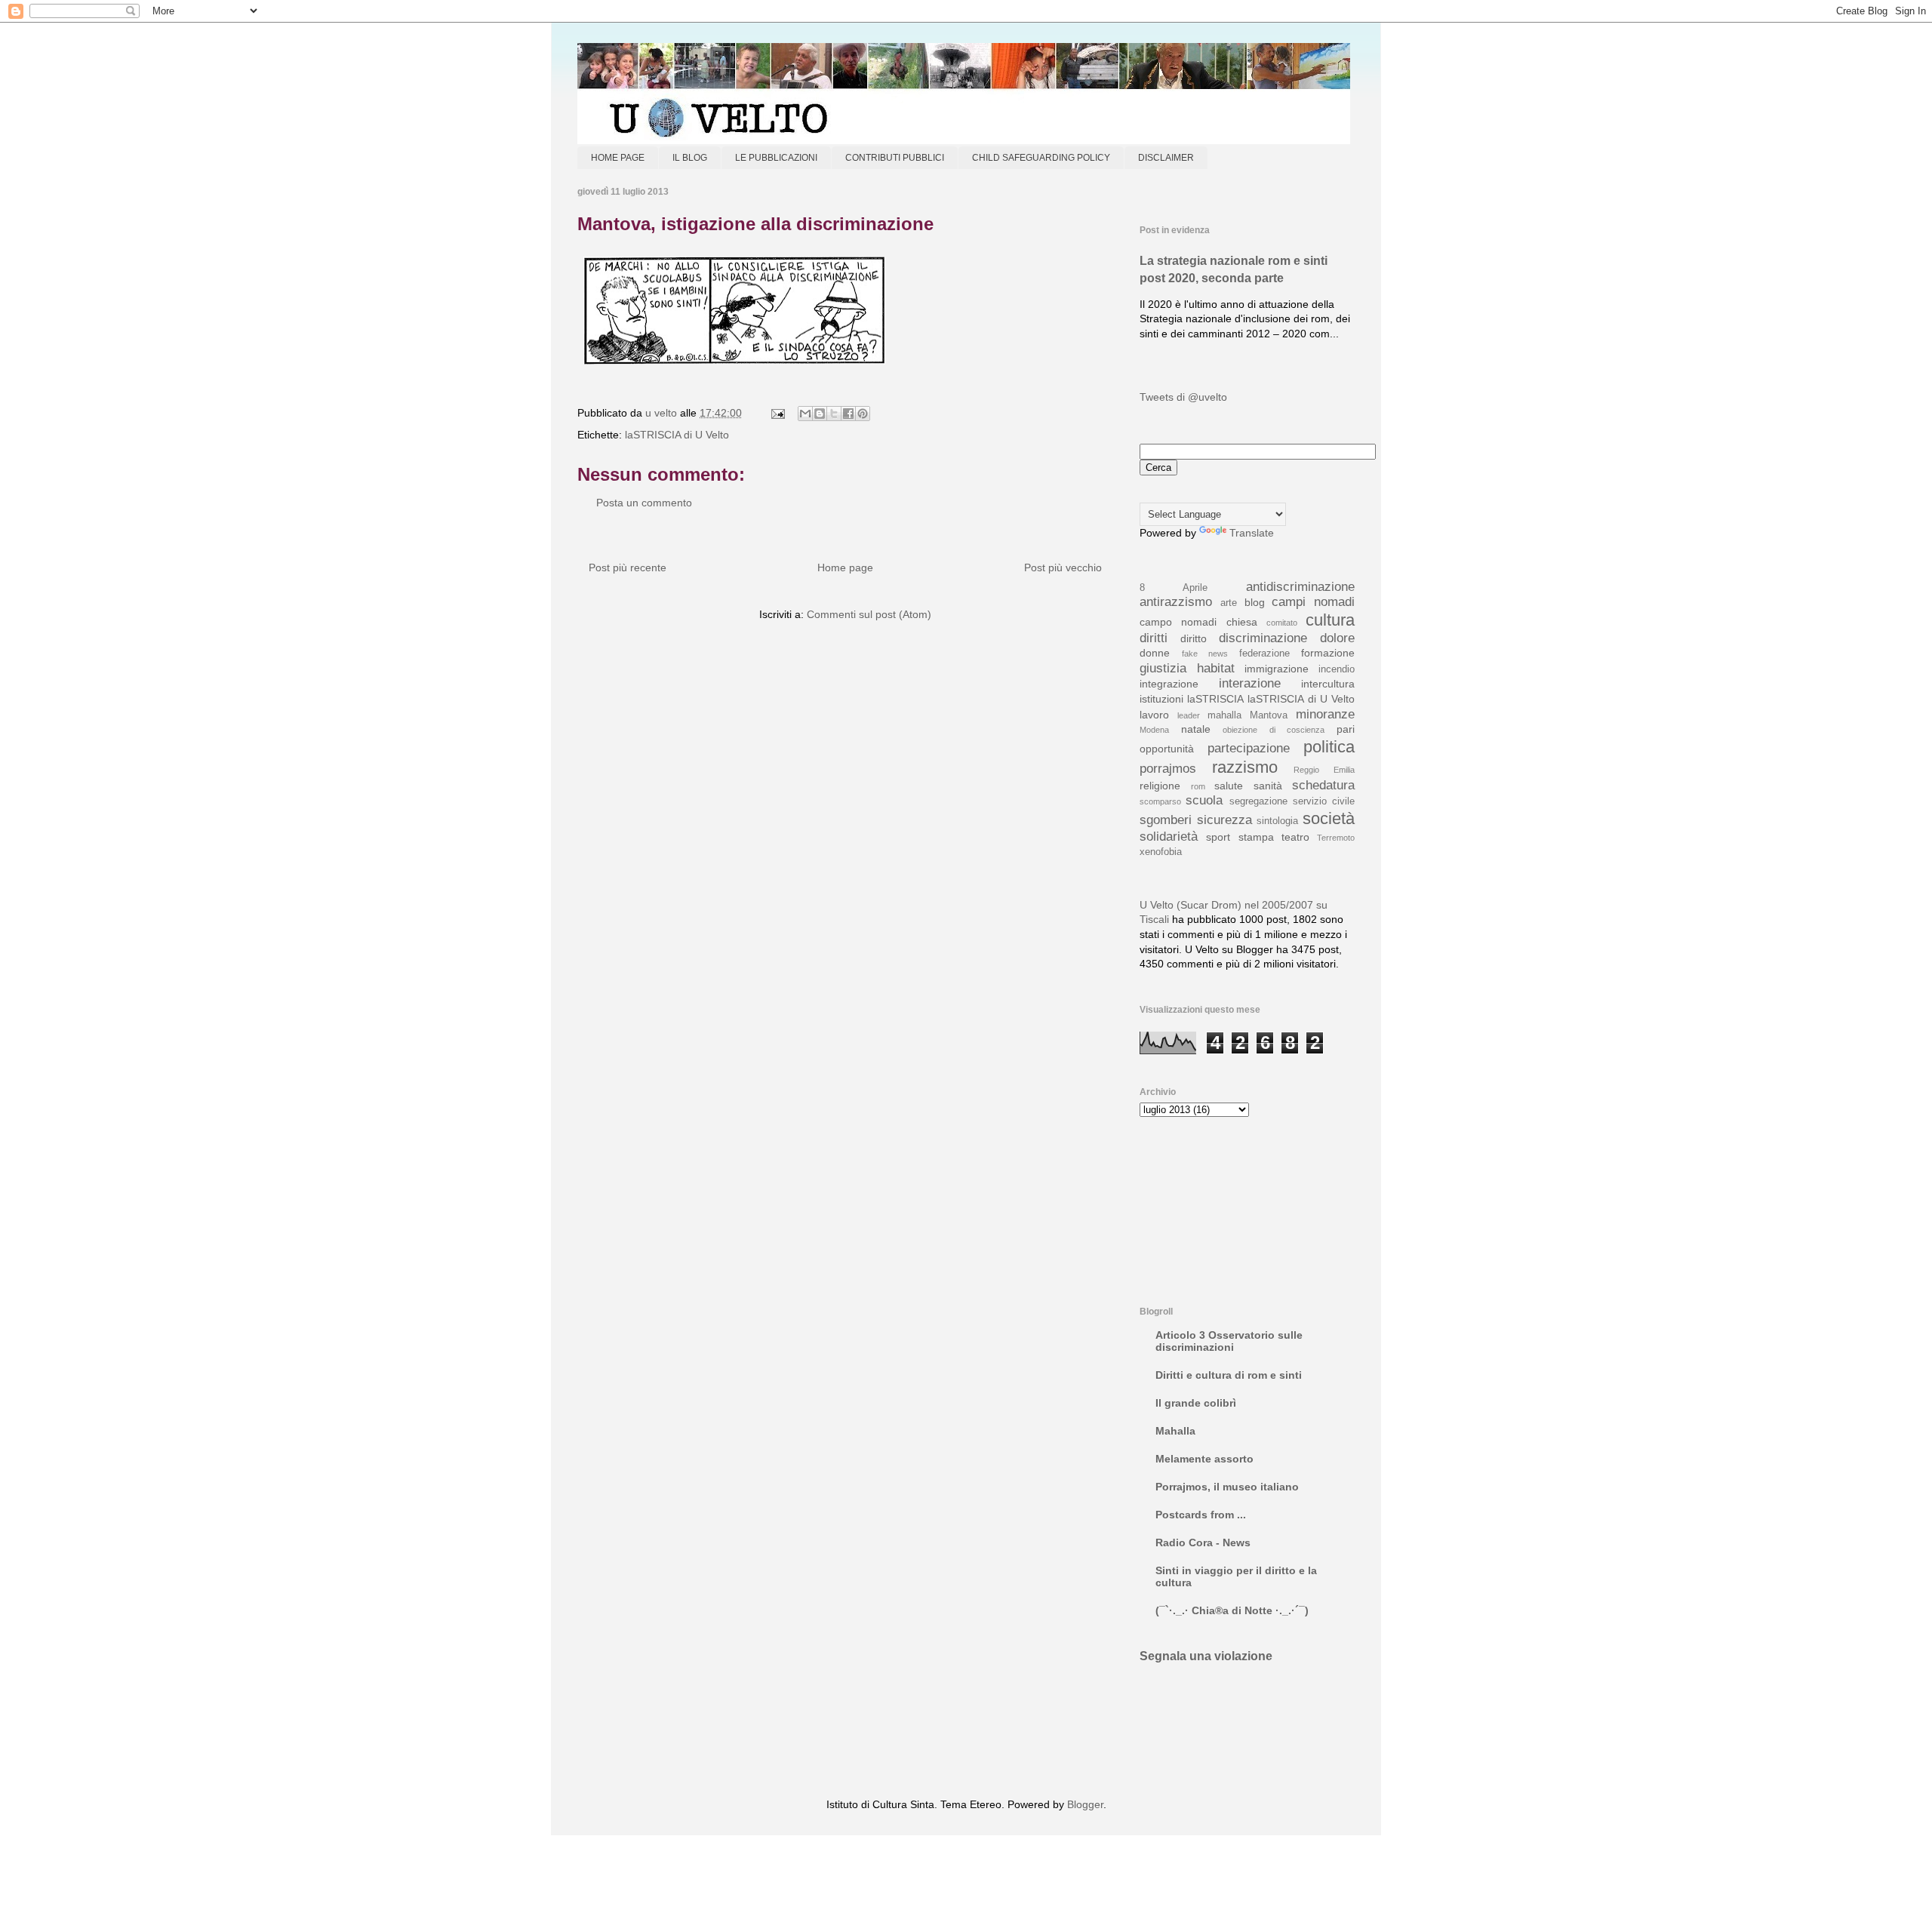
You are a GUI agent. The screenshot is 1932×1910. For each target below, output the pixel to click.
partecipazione (1249, 748)
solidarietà (1169, 837)
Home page (845, 567)
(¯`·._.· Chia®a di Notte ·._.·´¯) (1232, 1610)
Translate (1252, 533)
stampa (1256, 837)
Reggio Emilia (1324, 770)
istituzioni (1161, 699)
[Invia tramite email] (805, 414)
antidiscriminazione (1300, 587)
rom (1198, 786)
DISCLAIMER (1166, 158)
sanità (1268, 786)
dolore (1337, 638)
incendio (1337, 669)
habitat (1216, 668)
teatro (1295, 837)
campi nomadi (1313, 602)
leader (1189, 715)
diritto (1194, 638)
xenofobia (1161, 852)
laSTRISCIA (1215, 699)
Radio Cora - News (1203, 1542)
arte (1229, 603)
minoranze (1325, 714)
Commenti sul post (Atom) (869, 614)
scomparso (1160, 801)
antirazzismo (1176, 602)
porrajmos (1168, 769)
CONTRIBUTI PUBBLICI (895, 158)
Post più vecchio (1063, 567)
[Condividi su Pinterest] (863, 414)
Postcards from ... (1201, 1515)
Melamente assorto (1204, 1459)
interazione (1250, 683)
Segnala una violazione (1206, 1656)
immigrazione (1277, 669)
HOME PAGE (618, 158)
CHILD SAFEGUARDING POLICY (1041, 158)
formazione (1328, 653)
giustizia (1163, 668)
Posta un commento (644, 503)
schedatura (1323, 785)
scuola (1204, 800)
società (1329, 818)
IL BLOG (690, 158)
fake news (1205, 654)
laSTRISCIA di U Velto (677, 435)
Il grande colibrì (1196, 1403)
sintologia (1277, 821)
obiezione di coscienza (1274, 730)
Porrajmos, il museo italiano (1227, 1487)
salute (1229, 786)
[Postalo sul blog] (820, 414)
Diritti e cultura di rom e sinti (1229, 1375)
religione (1160, 786)
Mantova (1269, 715)
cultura (1330, 620)
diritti (1154, 638)
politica (1329, 747)
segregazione (1258, 801)
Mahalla (1175, 1431)
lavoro (1154, 715)
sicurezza (1224, 820)
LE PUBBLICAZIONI (776, 158)
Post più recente (628, 567)
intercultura (1328, 684)
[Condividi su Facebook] (848, 414)
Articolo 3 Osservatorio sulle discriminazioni (1229, 1341)
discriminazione (1263, 638)
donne (1155, 653)
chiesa (1242, 622)
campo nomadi (1178, 622)
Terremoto (1336, 838)
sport (1218, 837)
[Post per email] (777, 413)
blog (1255, 602)
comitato (1282, 623)
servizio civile (1324, 801)
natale (1196, 729)
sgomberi (1166, 820)
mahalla (1224, 715)
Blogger (1085, 1804)
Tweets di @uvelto (1183, 397)
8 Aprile (1174, 588)
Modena (1154, 730)
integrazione (1169, 684)
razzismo (1245, 767)
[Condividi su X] (834, 414)
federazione (1264, 654)
